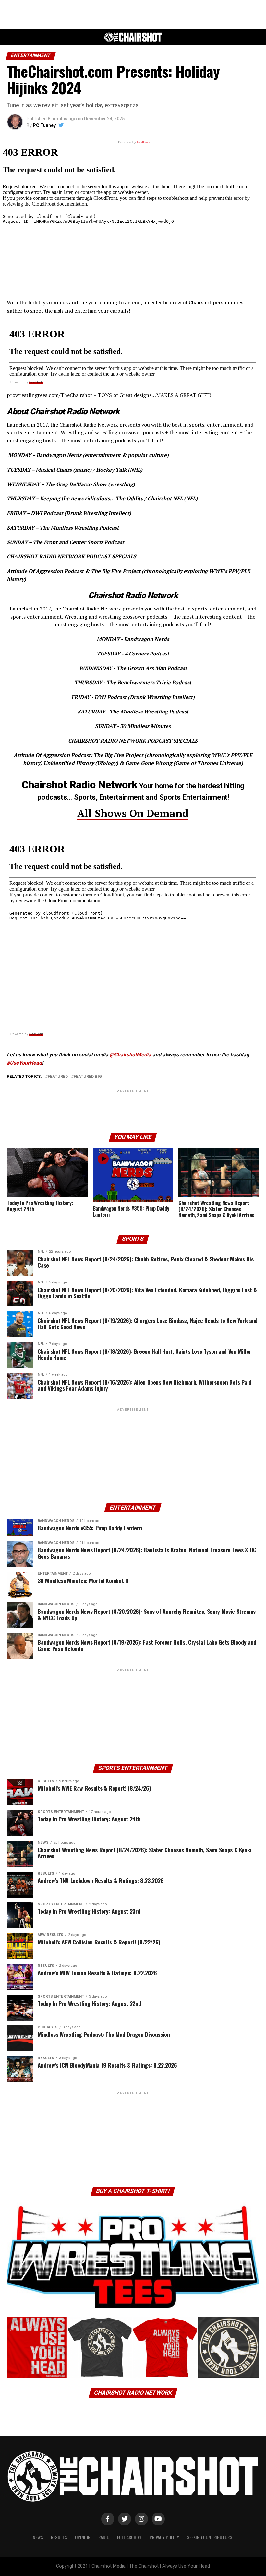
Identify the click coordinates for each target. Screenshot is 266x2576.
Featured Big (88, 1077)
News (38, 2537)
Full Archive (129, 2537)
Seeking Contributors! (210, 2537)
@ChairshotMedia (130, 1055)
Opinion (83, 2537)
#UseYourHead (24, 1063)
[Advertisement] (133, 15)
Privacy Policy (164, 2537)
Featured (58, 1077)
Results (59, 2537)
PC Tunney (44, 125)
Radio (104, 2537)
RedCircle (36, 382)
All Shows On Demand (133, 813)
